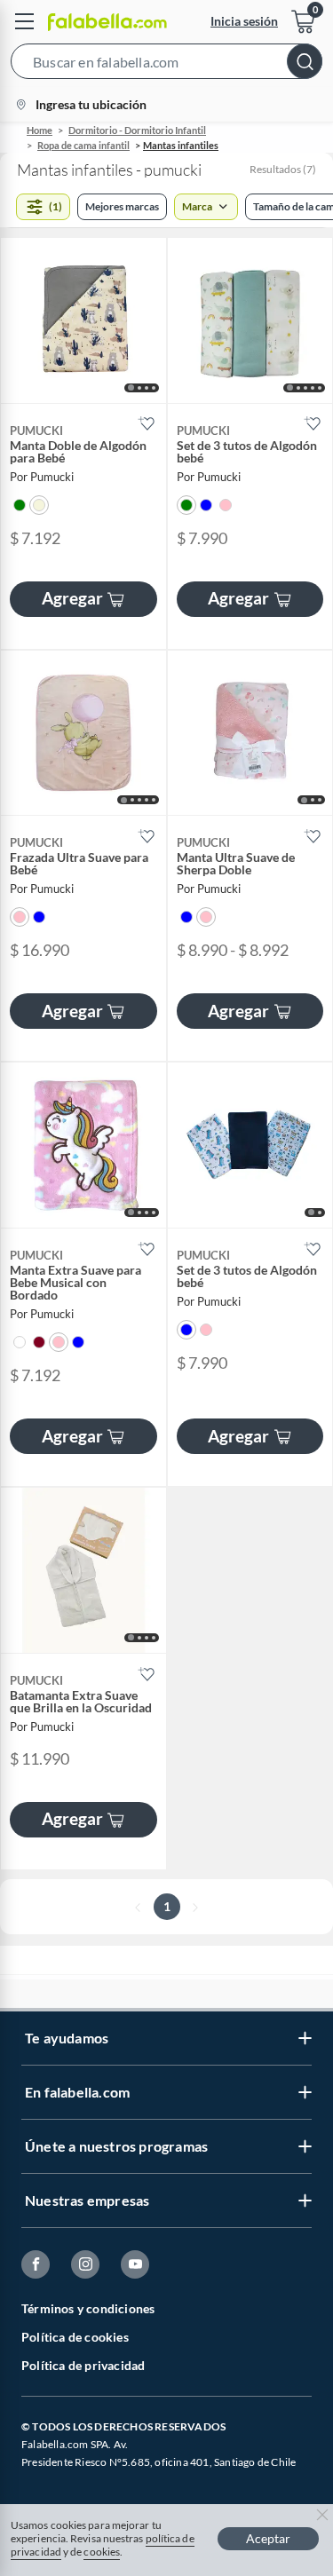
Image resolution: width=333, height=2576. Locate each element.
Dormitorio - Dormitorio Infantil (137, 130)
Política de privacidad (83, 2365)
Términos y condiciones (88, 2308)
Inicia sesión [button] (244, 21)
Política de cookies (75, 2337)
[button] (166, 65)
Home (40, 130)
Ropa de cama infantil (83, 145)
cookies (102, 2552)
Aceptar (268, 2538)
